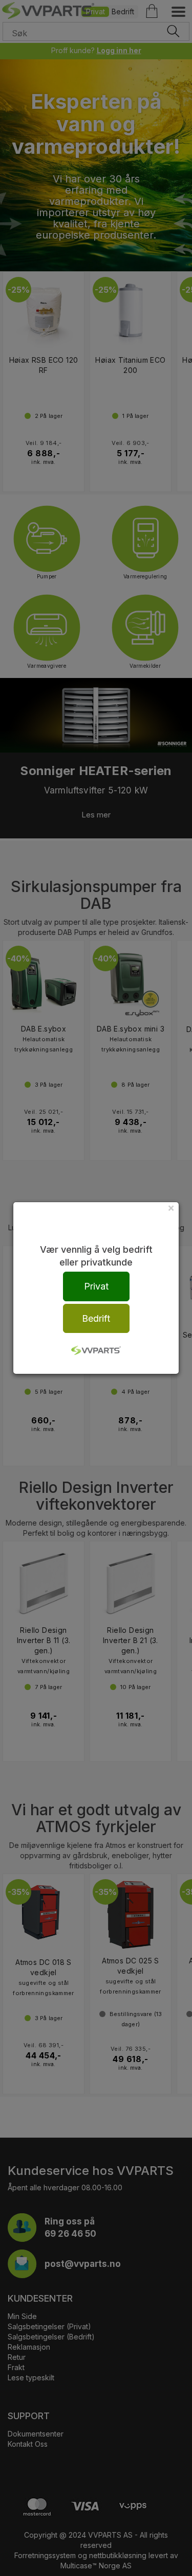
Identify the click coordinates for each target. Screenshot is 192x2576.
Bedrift (96, 1318)
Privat (96, 1286)
